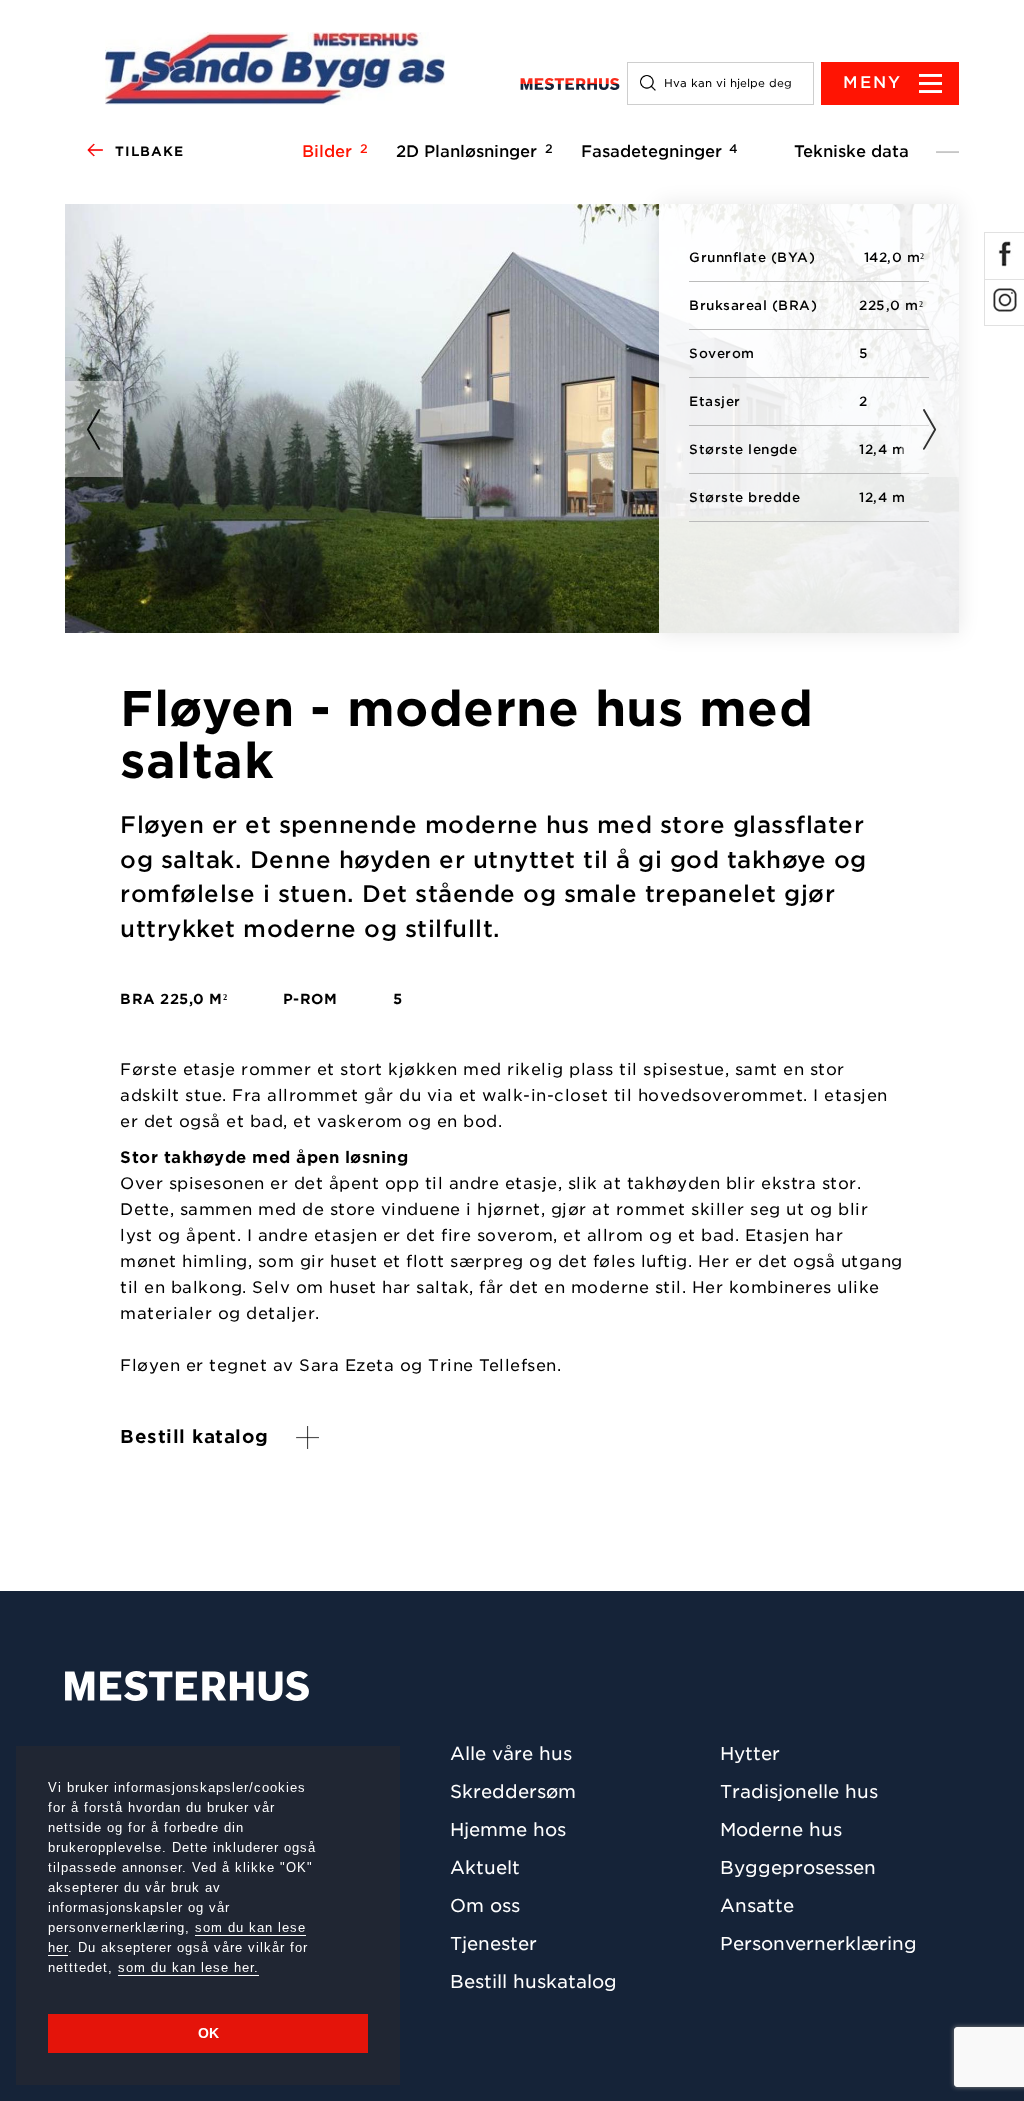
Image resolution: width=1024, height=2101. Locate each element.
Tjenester (493, 1943)
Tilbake (149, 151)
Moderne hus (781, 1829)
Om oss (485, 1905)
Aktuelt (485, 1867)
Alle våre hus (511, 1753)
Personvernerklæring (818, 1943)
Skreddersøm (513, 1791)
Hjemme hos (508, 1829)
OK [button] (208, 2033)
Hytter (750, 1753)
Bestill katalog (194, 1436)
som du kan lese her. (188, 1967)
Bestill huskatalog (533, 1981)
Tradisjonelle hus (799, 1791)
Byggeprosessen (798, 1867)
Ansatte (757, 1905)
